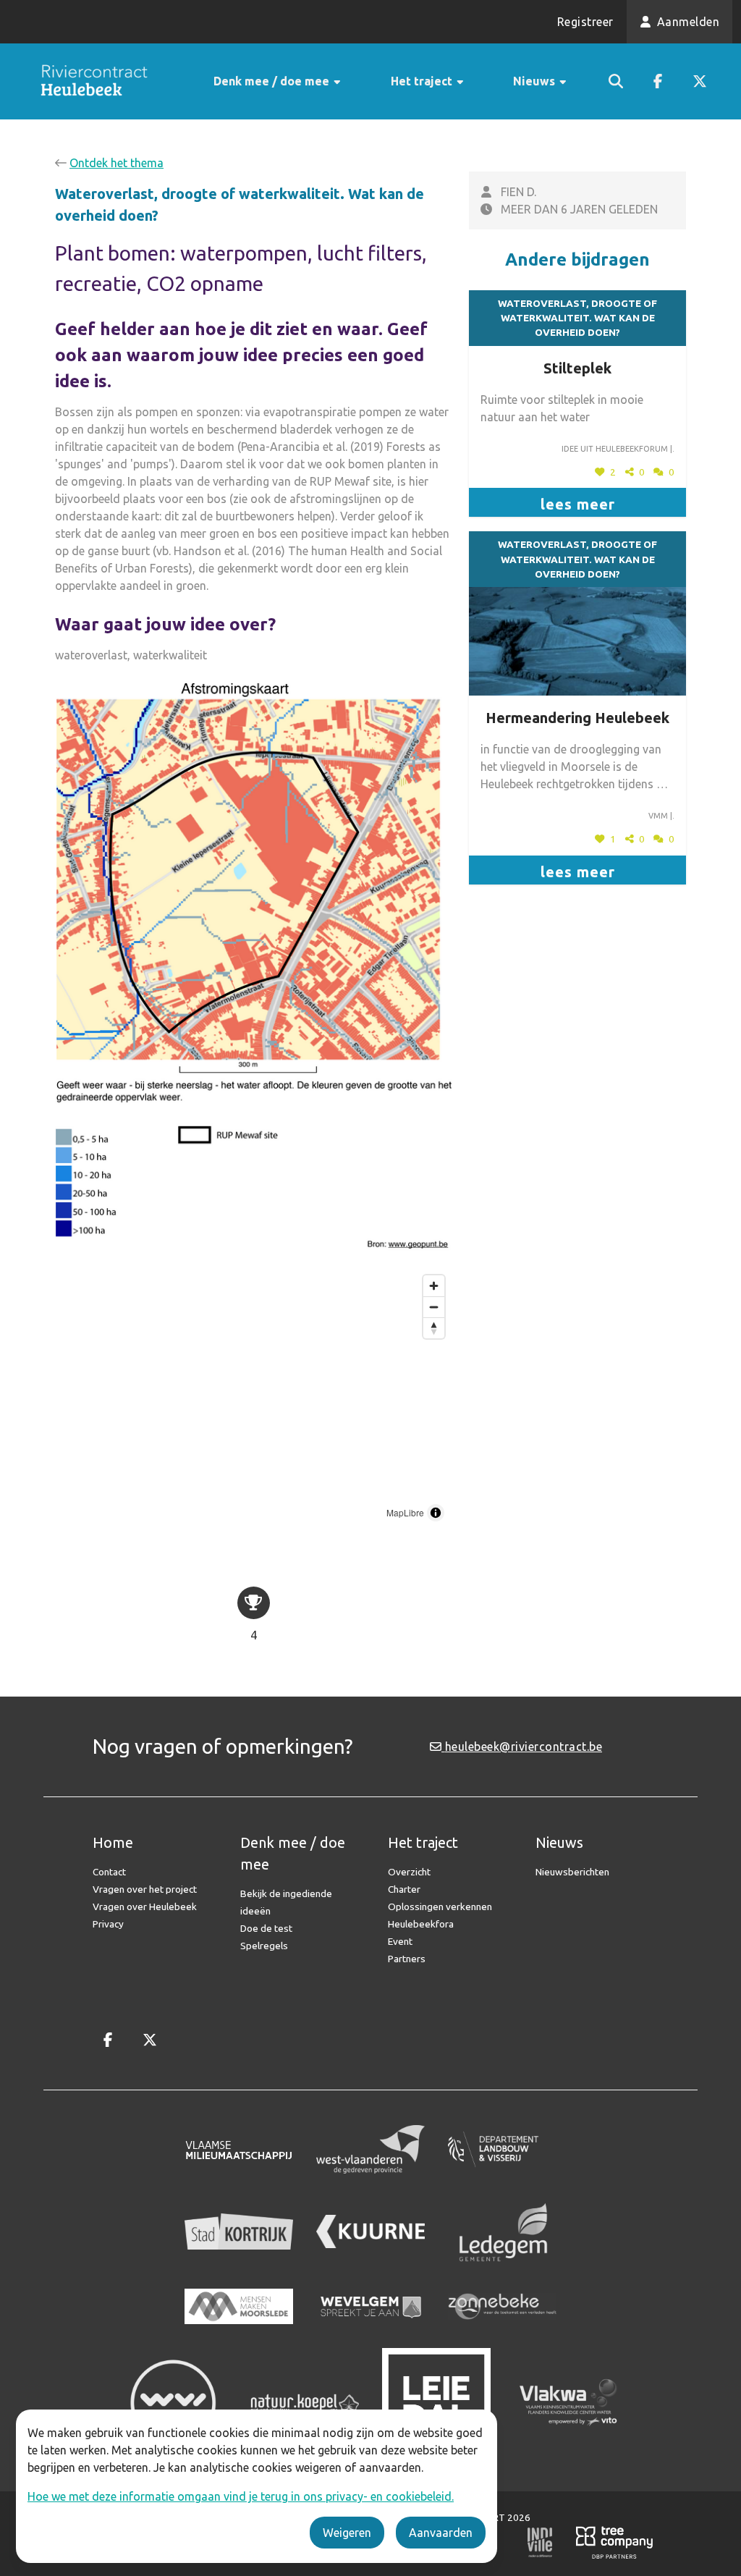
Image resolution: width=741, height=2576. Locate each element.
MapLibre (405, 1512)
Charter (404, 1889)
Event (400, 1941)
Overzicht (409, 1872)
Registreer (585, 22)
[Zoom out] (434, 1307)
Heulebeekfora (421, 1924)
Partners (407, 1959)
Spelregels (264, 1946)
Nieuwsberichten (572, 1872)
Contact (109, 1872)
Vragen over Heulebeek (145, 1906)
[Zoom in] (434, 1286)
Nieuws (535, 81)
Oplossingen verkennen (440, 1906)
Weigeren (347, 2533)
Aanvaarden (441, 2533)
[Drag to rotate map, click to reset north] (434, 1328)
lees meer (578, 504)
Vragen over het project (145, 1889)
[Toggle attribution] (436, 1513)
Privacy (108, 1924)
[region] (253, 1398)
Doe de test (266, 1928)
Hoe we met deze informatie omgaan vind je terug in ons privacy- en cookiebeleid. (241, 2496)
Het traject (423, 81)
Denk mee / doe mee (273, 81)
